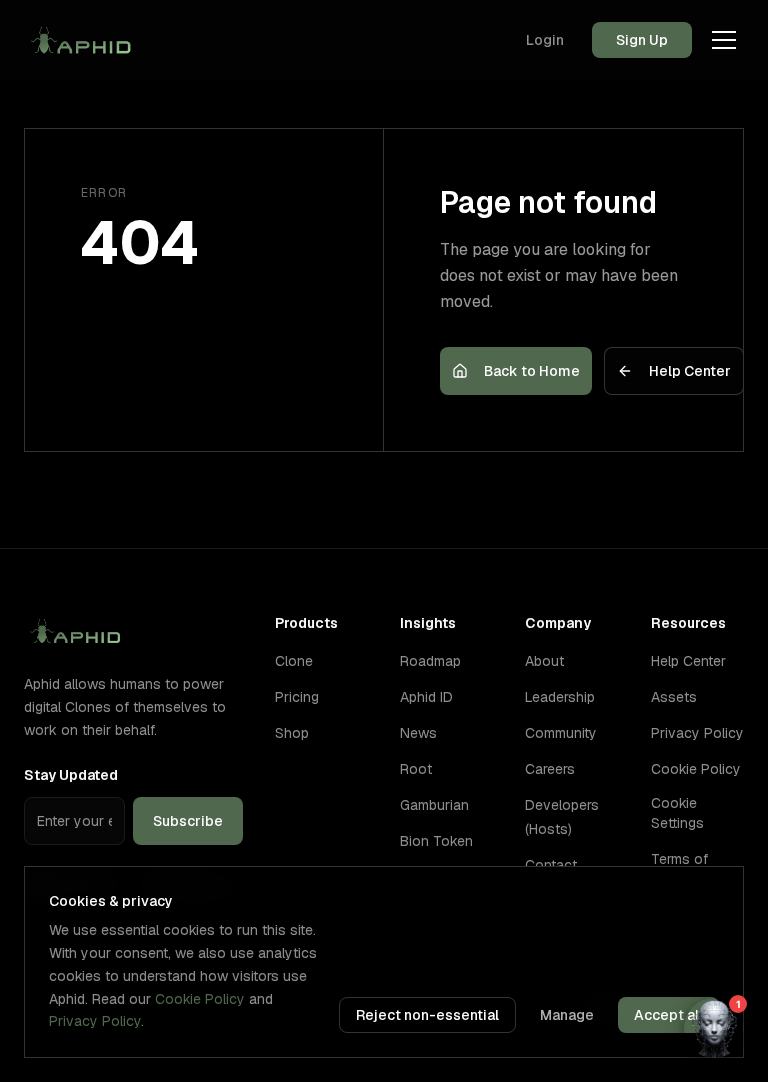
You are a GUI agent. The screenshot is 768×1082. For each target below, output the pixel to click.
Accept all (668, 1015)
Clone (294, 661)
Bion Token (436, 841)
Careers (550, 769)
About (544, 661)
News (418, 733)
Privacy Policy (697, 733)
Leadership (560, 697)
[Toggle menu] (724, 40)
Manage (567, 1015)
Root (416, 769)
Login (545, 40)
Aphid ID (426, 697)
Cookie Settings (677, 813)
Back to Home (532, 371)
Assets (674, 697)
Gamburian (434, 805)
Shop (292, 733)
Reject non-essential (427, 1015)
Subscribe (188, 821)
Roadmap (430, 661)
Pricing (297, 697)
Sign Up (642, 40)
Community (561, 733)
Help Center (690, 371)
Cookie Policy (696, 769)
